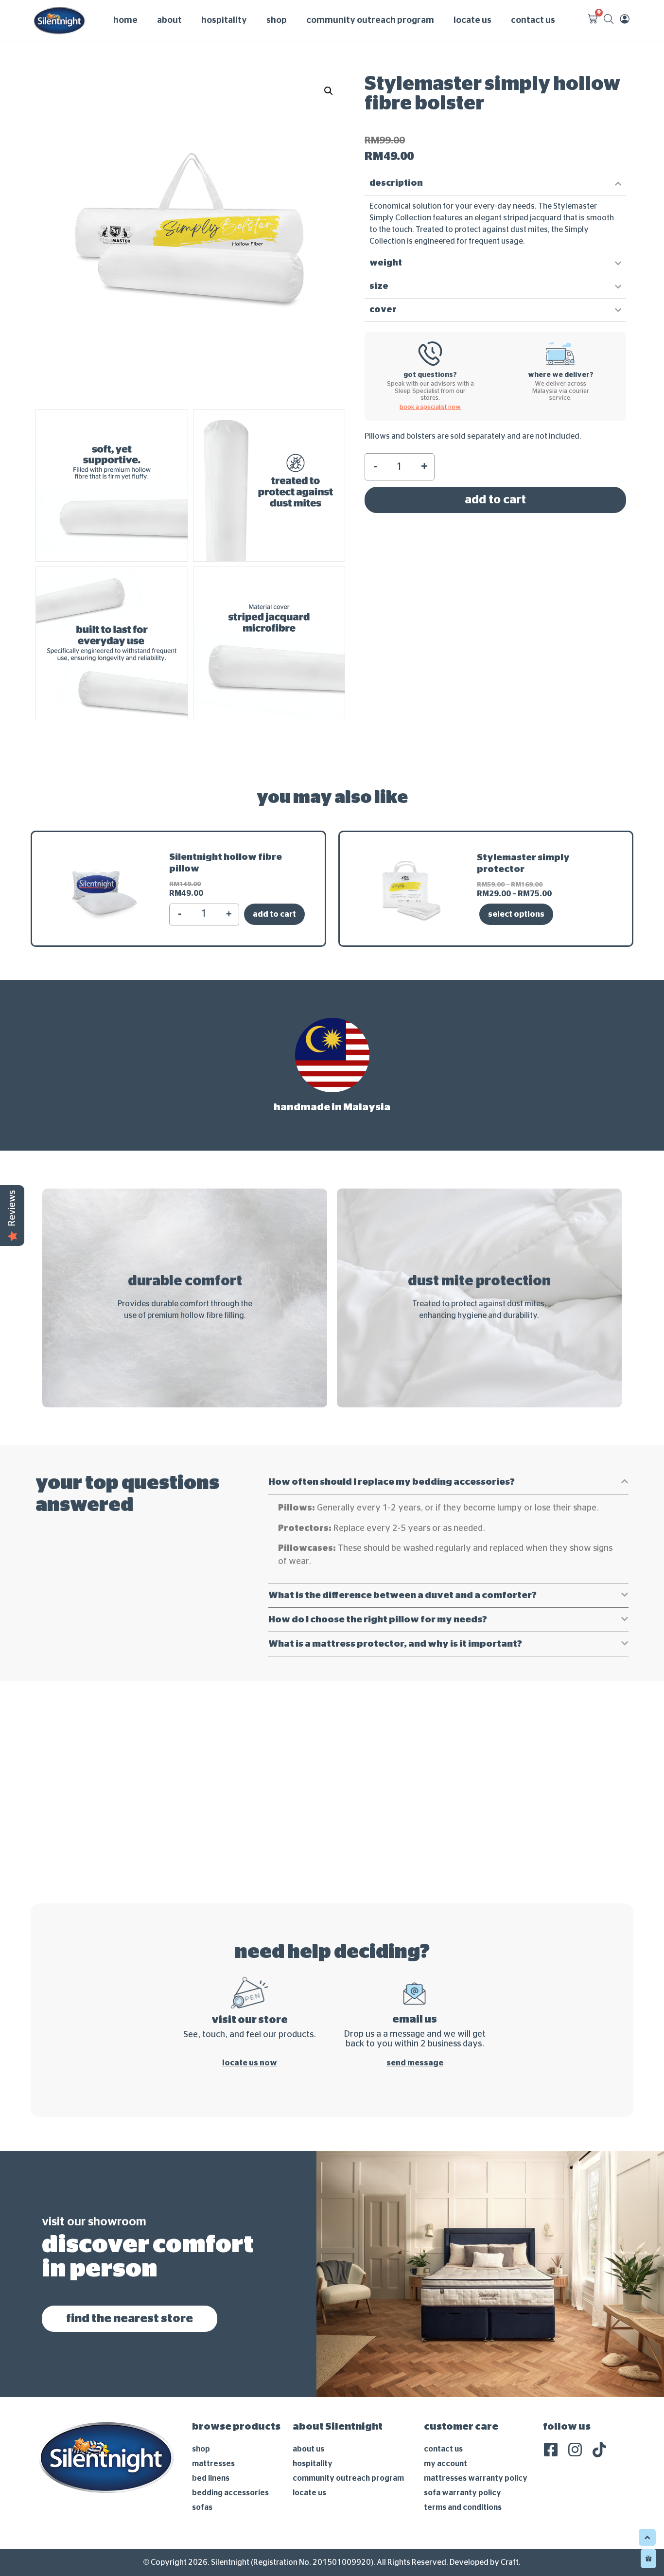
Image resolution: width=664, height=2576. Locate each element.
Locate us (309, 2493)
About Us (308, 2449)
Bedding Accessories (230, 2493)
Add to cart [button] (274, 914)
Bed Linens (211, 2478)
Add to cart (495, 500)
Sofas (202, 2507)
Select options (516, 914)
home (125, 20)
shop (277, 20)
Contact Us (443, 2449)
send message (415, 2063)
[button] (329, 91)
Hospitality (313, 2464)
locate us (472, 20)
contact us (533, 20)
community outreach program (370, 20)
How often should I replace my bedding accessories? (392, 1482)
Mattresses (213, 2464)
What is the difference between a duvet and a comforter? (402, 1595)
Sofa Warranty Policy (463, 2493)
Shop (201, 2449)
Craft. (511, 2562)
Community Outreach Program (348, 2478)
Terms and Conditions (463, 2507)
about (169, 20)
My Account (446, 2464)
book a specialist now (430, 407)
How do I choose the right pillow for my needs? (378, 1620)
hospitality (224, 20)
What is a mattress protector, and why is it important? (395, 1644)
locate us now (250, 2063)
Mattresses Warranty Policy (476, 2478)
